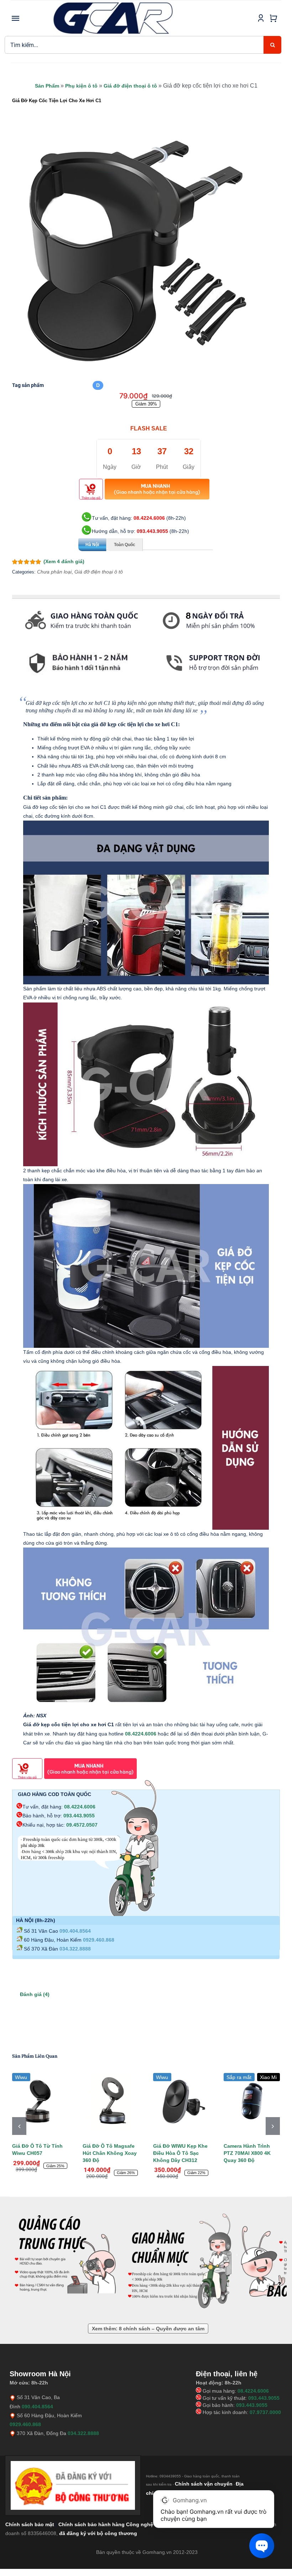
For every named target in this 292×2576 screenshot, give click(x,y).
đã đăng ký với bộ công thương (98, 2533)
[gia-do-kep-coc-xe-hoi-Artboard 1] (137, 251)
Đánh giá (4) (35, 1994)
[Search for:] (134, 44)
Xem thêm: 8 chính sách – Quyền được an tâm (148, 2329)
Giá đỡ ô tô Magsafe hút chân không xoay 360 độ (110, 2153)
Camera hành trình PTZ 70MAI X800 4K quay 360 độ (247, 2153)
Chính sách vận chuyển (204, 2484)
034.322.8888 (75, 1949)
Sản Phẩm (47, 86)
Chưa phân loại (54, 572)
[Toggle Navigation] (16, 18)
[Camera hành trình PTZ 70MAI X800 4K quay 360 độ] (252, 2101)
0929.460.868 (99, 1940)
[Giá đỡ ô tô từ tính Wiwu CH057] (40, 2101)
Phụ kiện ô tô (81, 86)
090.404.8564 (75, 1931)
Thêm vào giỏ (91, 498)
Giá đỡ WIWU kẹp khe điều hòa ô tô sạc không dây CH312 (180, 2153)
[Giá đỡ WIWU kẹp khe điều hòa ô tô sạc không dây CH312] (181, 2101)
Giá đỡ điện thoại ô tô (130, 86)
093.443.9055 (152, 531)
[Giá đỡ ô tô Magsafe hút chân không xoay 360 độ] (111, 2101)
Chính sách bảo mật (30, 2524)
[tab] (12, 682)
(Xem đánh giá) (64, 561)
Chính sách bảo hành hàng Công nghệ (106, 2524)
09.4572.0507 (82, 1825)
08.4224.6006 (149, 518)
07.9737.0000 (265, 2412)
